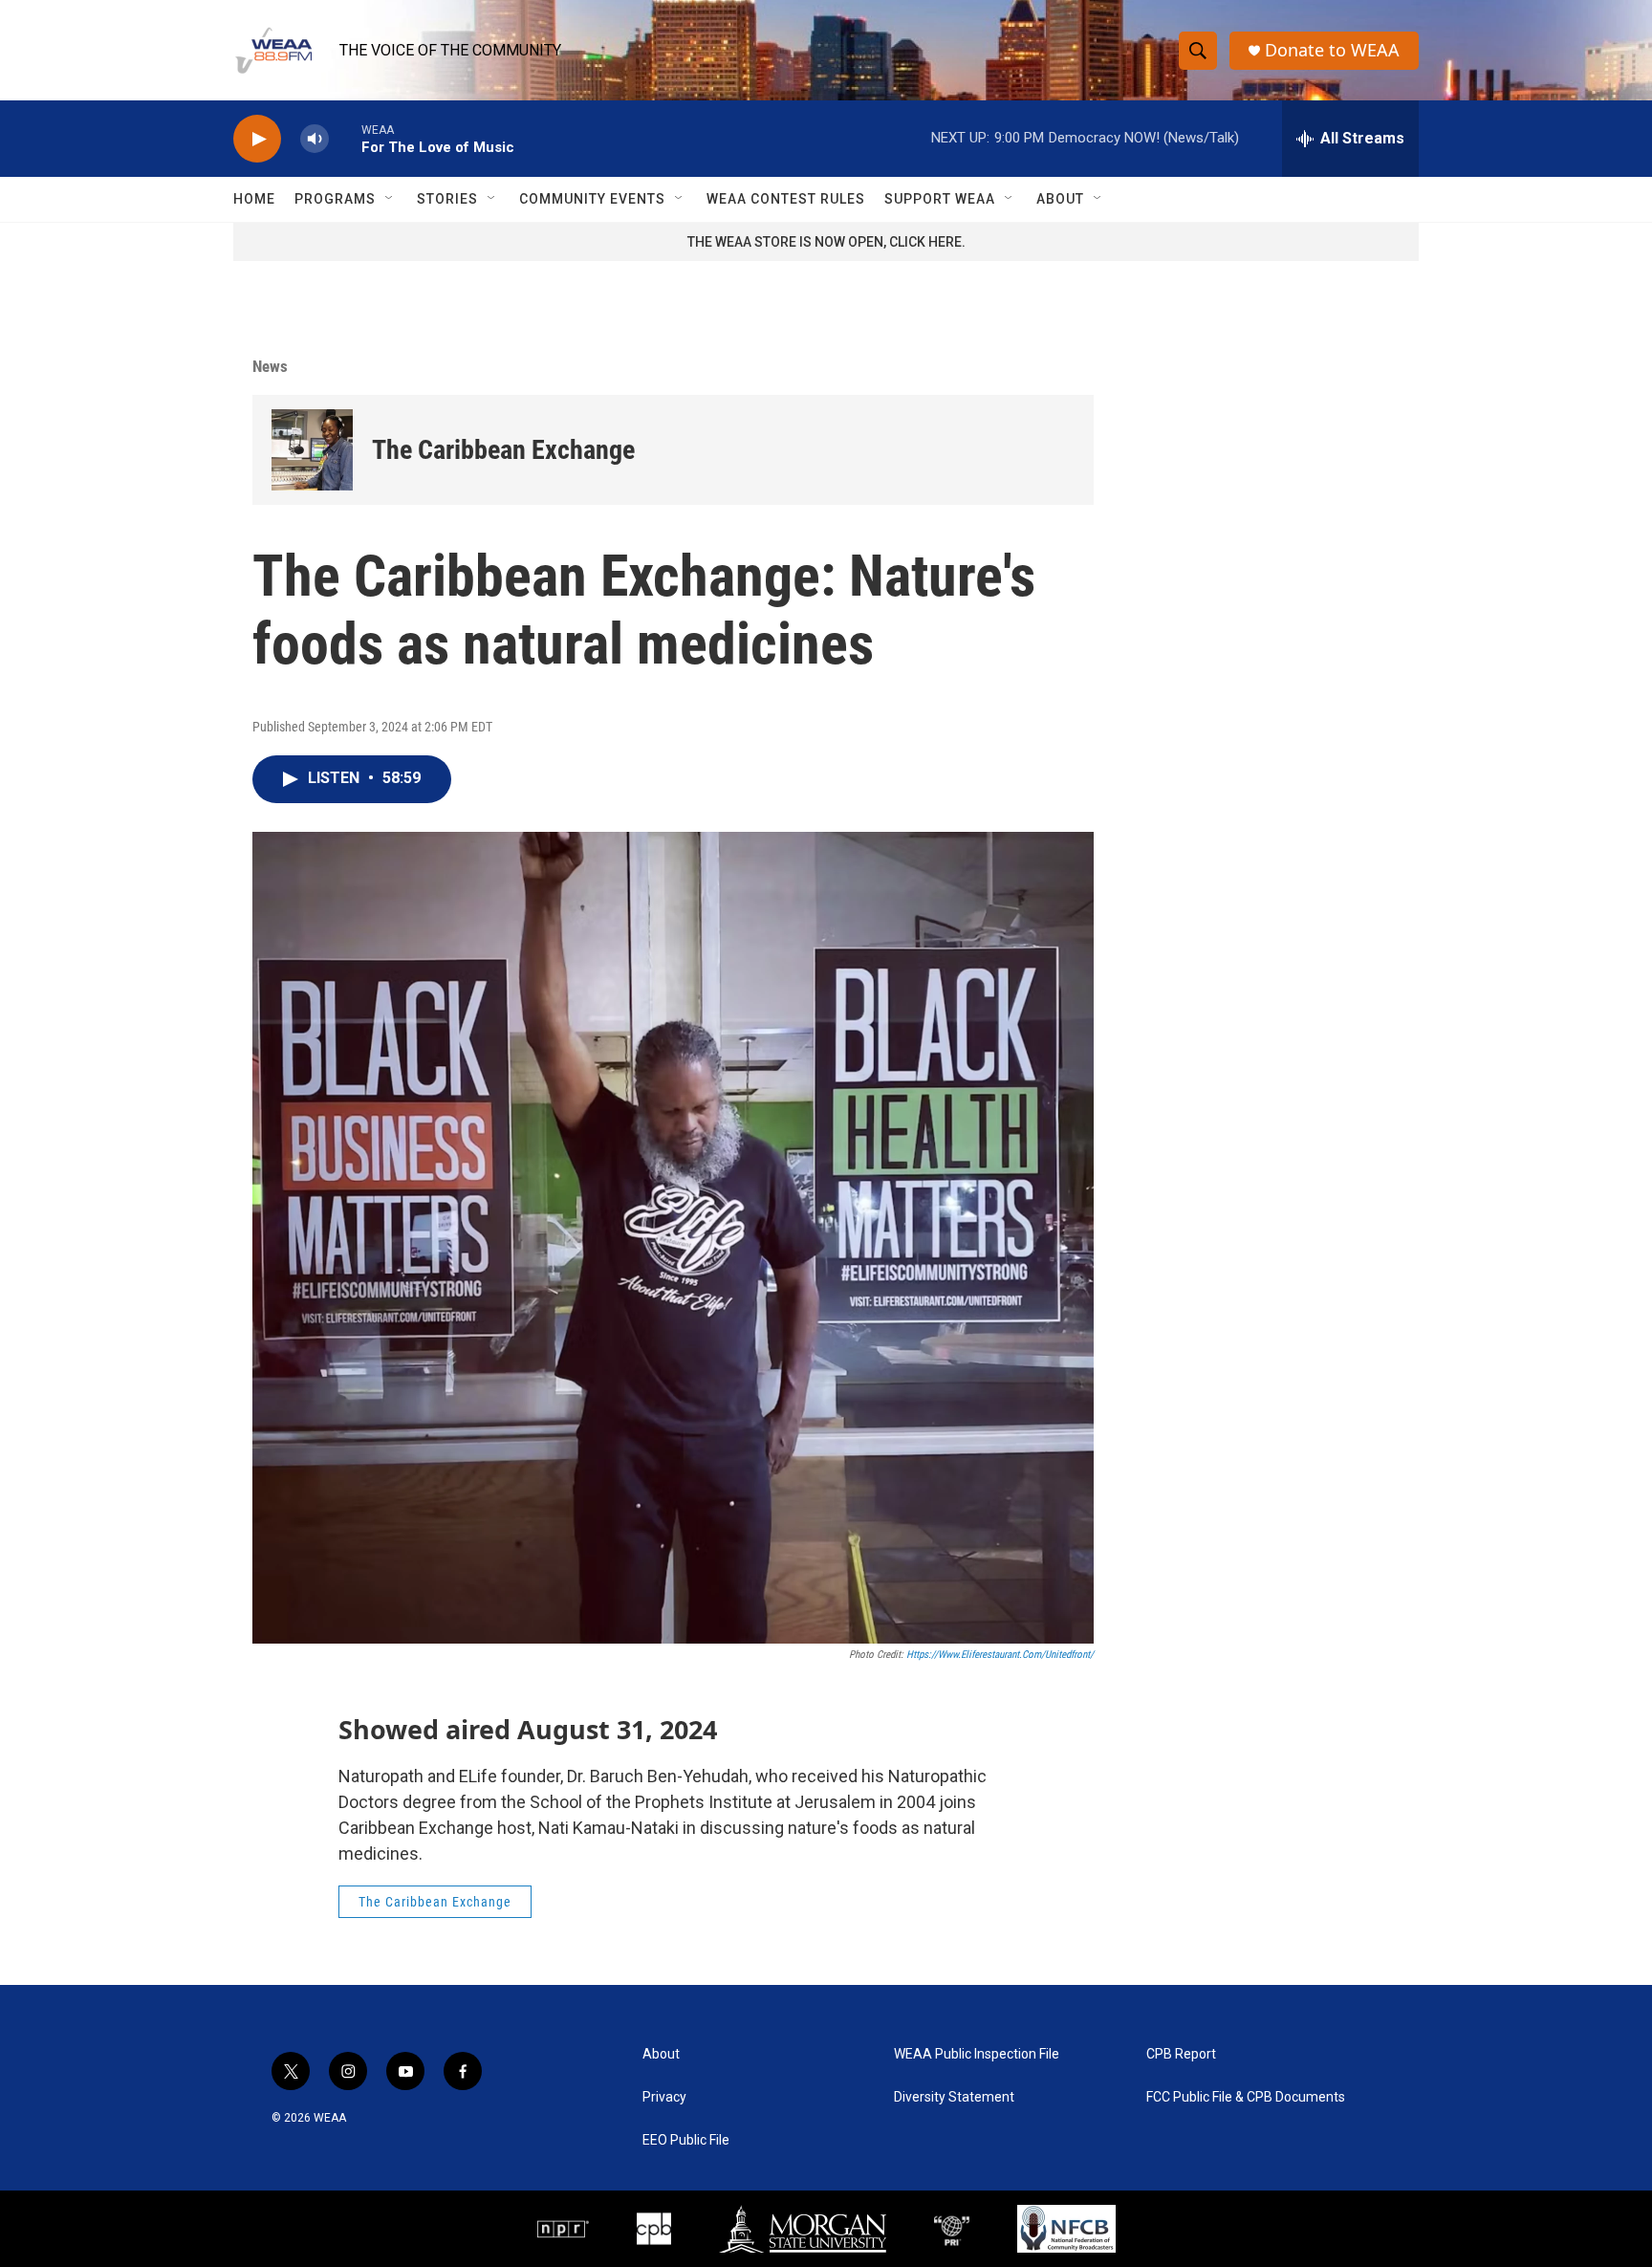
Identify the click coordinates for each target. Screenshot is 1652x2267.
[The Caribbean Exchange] (312, 450)
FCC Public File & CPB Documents (1246, 2097)
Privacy (664, 2097)
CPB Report (1181, 2054)
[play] (257, 139)
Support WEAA (940, 199)
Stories (447, 199)
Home (254, 199)
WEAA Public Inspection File (977, 2054)
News (270, 366)
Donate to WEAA (1332, 50)
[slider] (345, 138)
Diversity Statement (954, 2097)
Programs (335, 199)
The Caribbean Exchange (503, 450)
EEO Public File (686, 2140)
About (1060, 199)
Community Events (592, 199)
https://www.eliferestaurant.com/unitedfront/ (1000, 1655)
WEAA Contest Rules (786, 199)
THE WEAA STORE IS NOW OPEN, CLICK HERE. (826, 242)
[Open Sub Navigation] (390, 199)
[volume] (315, 139)
